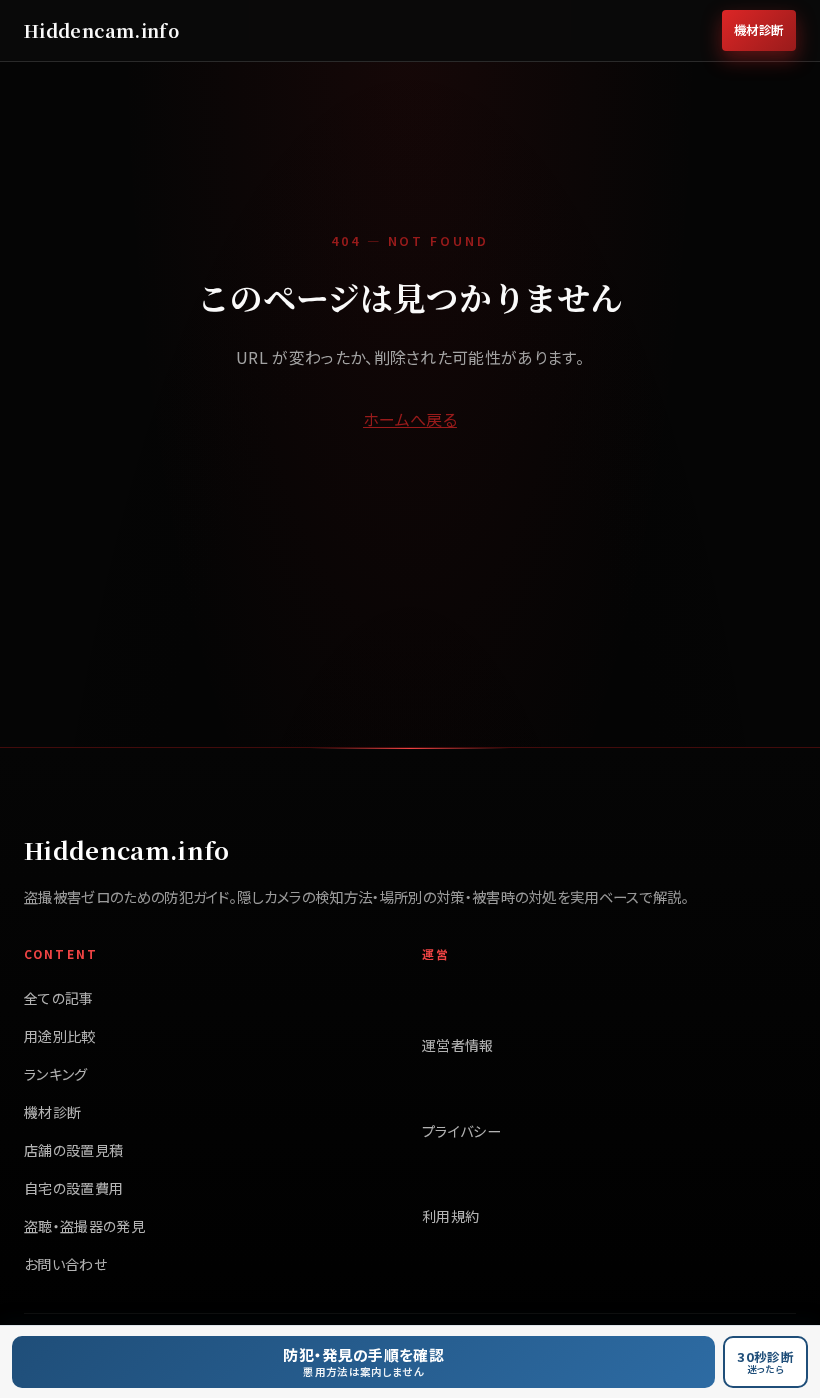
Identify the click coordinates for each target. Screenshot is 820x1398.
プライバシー (461, 1131)
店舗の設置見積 (73, 1150)
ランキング (56, 1074)
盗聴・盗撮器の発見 (84, 1226)
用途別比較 (60, 1036)
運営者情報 (458, 1045)
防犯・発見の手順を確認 (363, 1361)
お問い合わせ (65, 1264)
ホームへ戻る (410, 419)
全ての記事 (59, 998)
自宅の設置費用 (73, 1188)
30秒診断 (765, 1361)
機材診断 (759, 30)
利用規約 (450, 1216)
